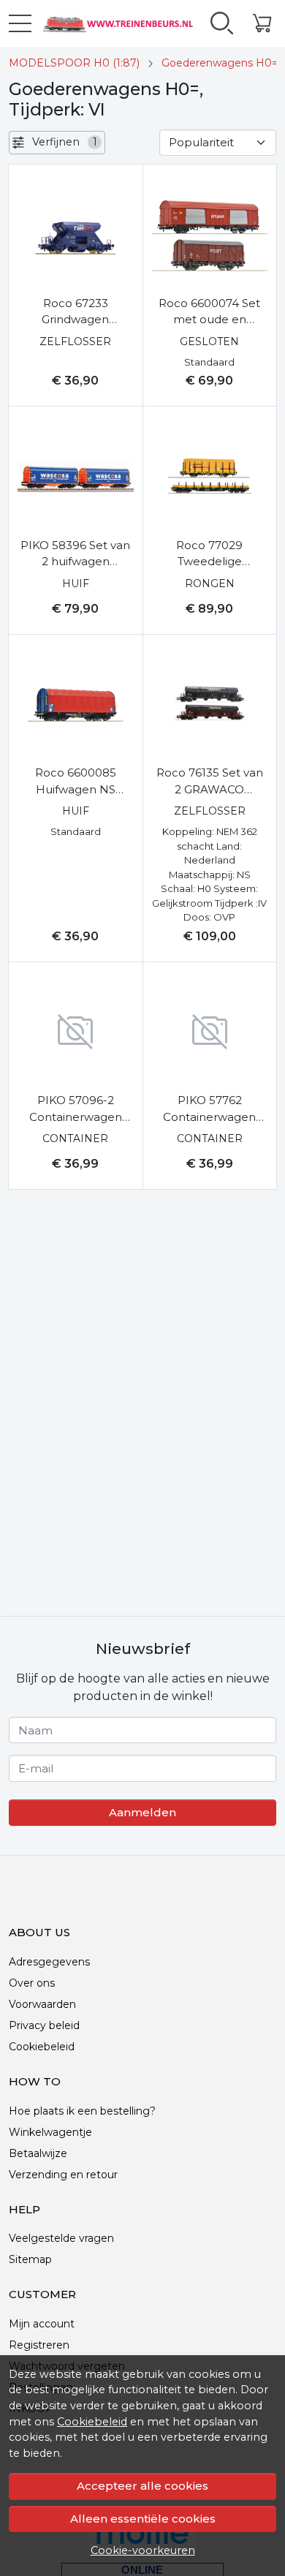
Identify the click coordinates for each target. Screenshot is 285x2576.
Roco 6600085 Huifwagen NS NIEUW (76, 782)
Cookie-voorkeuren (143, 2550)
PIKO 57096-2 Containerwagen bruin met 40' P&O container (76, 1109)
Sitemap (30, 2259)
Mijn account (42, 2324)
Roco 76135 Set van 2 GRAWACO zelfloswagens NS (210, 782)
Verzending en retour (63, 2175)
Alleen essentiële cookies (143, 2519)
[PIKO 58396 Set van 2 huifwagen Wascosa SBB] (76, 476)
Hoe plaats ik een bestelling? (82, 2111)
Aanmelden (142, 1812)
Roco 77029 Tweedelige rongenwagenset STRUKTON (209, 554)
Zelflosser (75, 341)
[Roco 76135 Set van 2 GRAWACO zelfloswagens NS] (210, 705)
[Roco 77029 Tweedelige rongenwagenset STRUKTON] (210, 476)
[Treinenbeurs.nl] (115, 23)
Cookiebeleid (92, 2422)
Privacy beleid (44, 2025)
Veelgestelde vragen (61, 2238)
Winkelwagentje (50, 2132)
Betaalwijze (38, 2153)
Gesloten (209, 341)
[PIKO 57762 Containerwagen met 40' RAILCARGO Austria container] (210, 1032)
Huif (76, 583)
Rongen (210, 583)
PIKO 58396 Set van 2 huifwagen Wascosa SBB (75, 554)
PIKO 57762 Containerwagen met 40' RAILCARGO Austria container (210, 1109)
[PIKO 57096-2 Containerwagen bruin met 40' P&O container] (76, 1032)
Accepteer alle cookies (142, 2486)
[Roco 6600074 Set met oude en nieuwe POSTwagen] (210, 234)
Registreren (39, 2345)
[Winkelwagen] (262, 23)
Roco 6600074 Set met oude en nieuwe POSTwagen (209, 312)
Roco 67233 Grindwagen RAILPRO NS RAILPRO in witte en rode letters (75, 312)
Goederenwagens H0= (220, 63)
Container (75, 1138)
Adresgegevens (49, 1962)
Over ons (32, 1983)
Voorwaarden (42, 2004)
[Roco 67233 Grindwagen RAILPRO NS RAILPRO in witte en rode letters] (76, 234)
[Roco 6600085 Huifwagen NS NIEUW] (76, 705)
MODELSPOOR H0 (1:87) (74, 63)
